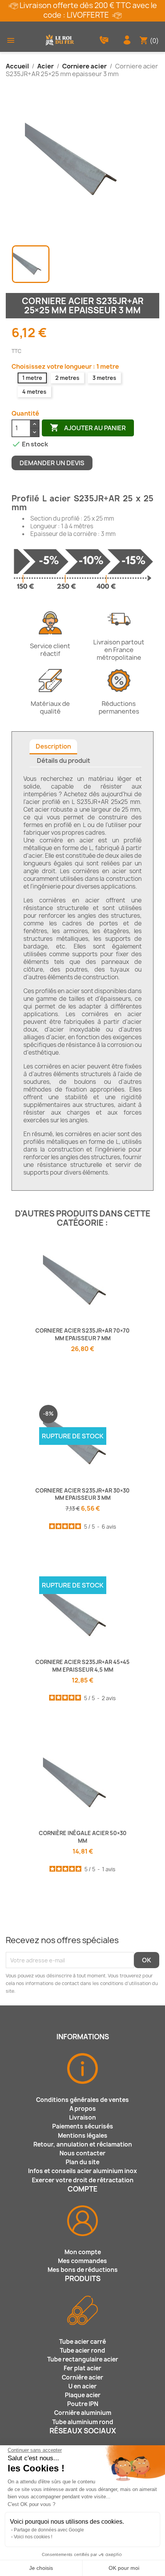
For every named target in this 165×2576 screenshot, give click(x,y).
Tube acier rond (82, 2351)
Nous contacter (82, 2153)
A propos (83, 2109)
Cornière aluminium (83, 2413)
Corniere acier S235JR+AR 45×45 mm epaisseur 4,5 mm (82, 1666)
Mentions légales (83, 2136)
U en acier (82, 2386)
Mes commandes (82, 2261)
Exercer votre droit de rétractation (83, 2180)
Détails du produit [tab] (64, 760)
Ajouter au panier (88, 428)
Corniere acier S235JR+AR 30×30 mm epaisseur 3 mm (82, 1494)
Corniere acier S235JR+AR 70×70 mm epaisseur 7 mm (82, 1334)
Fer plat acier (82, 2368)
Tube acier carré (82, 2342)
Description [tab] (53, 746)
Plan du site (82, 2162)
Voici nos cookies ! (33, 2537)
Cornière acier (82, 2377)
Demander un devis (52, 463)
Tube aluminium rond (83, 2422)
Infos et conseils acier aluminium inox (82, 2171)
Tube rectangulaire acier (83, 2359)
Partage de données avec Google (49, 2530)
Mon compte (83, 2252)
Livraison (82, 2118)
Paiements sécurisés (83, 2126)
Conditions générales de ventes (82, 2100)
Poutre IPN (83, 2404)
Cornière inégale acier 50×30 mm (83, 1837)
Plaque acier (83, 2395)
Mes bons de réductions (83, 2270)
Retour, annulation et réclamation (83, 2144)
